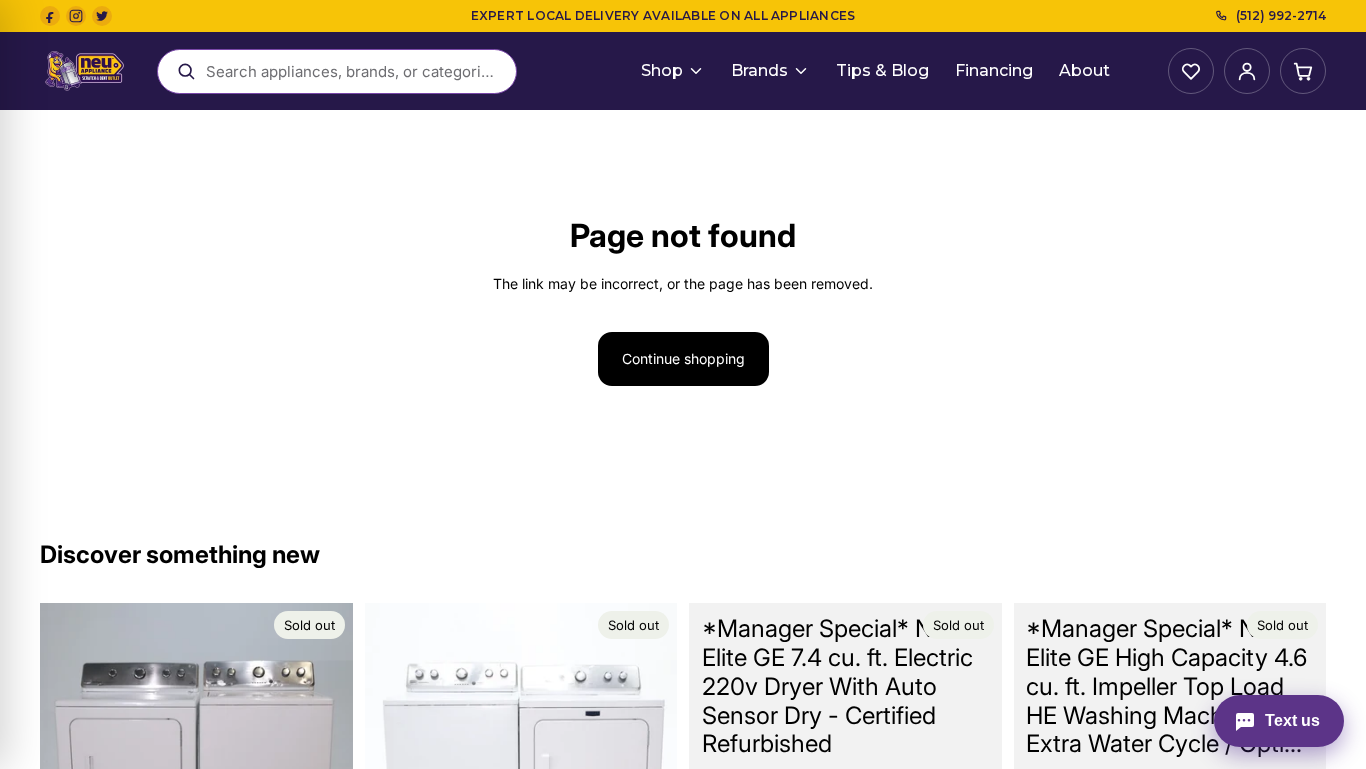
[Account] (1247, 71)
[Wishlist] (1191, 71)
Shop (662, 70)
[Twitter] (102, 16)
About (1084, 70)
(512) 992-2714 (1281, 15)
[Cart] (1303, 71)
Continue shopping (683, 358)
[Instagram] (76, 16)
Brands (759, 70)
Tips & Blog (882, 70)
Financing (994, 70)
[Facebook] (50, 16)
